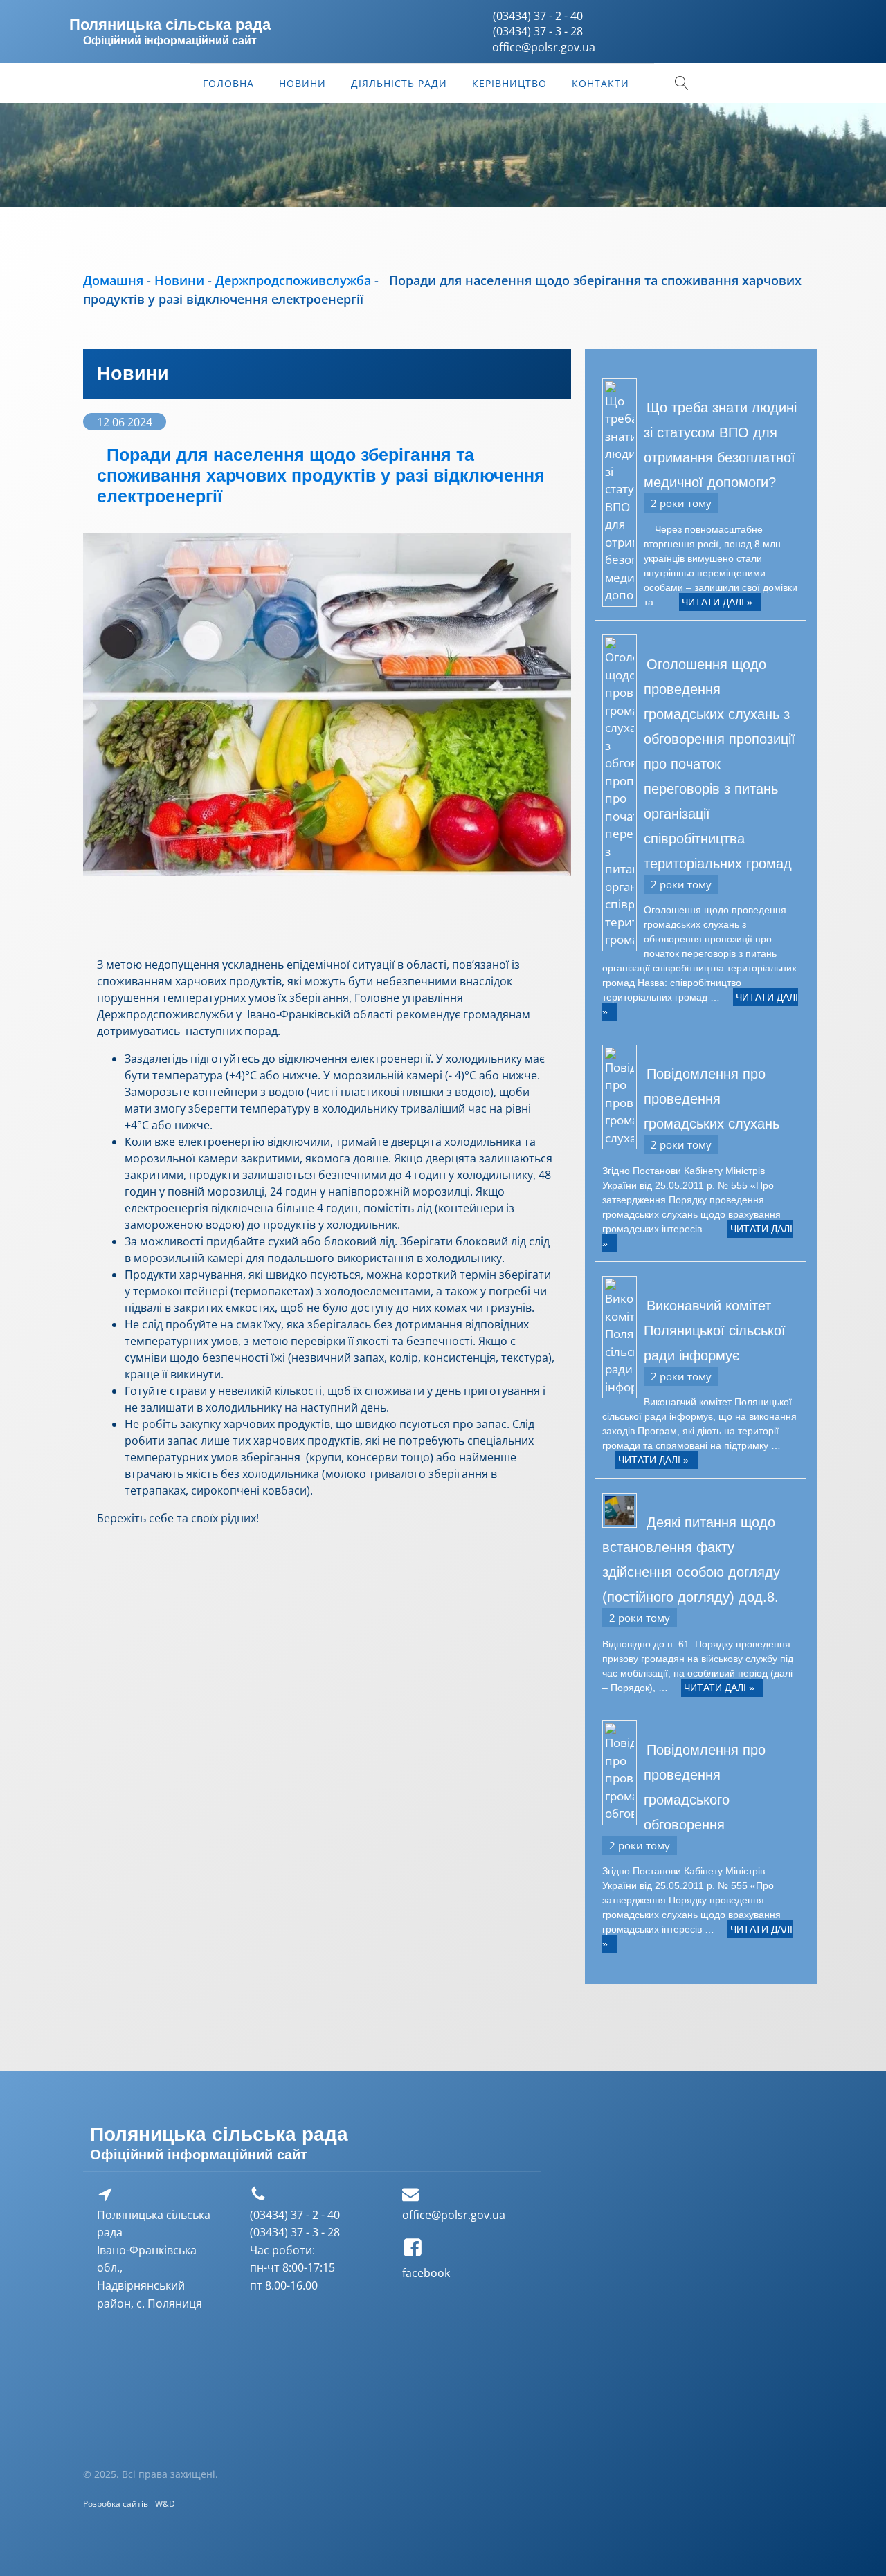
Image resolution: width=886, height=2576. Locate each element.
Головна (228, 83)
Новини (302, 83)
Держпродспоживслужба (293, 280)
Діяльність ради (399, 83)
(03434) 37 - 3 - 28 (538, 31)
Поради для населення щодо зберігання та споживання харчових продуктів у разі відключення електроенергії (321, 475)
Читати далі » (717, 602)
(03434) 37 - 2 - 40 (538, 16)
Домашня (113, 280)
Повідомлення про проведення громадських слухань (712, 1099)
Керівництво (509, 83)
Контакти (600, 83)
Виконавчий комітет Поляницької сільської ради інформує (715, 1331)
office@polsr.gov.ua (454, 2215)
